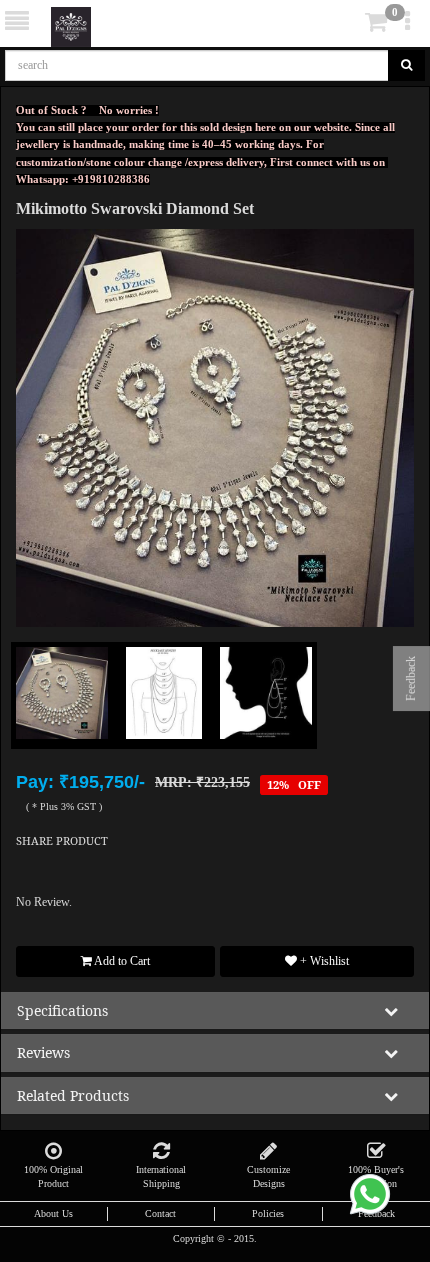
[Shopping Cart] (346, 26)
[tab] (348, 22)
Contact (160, 1213)
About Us (53, 1213)
